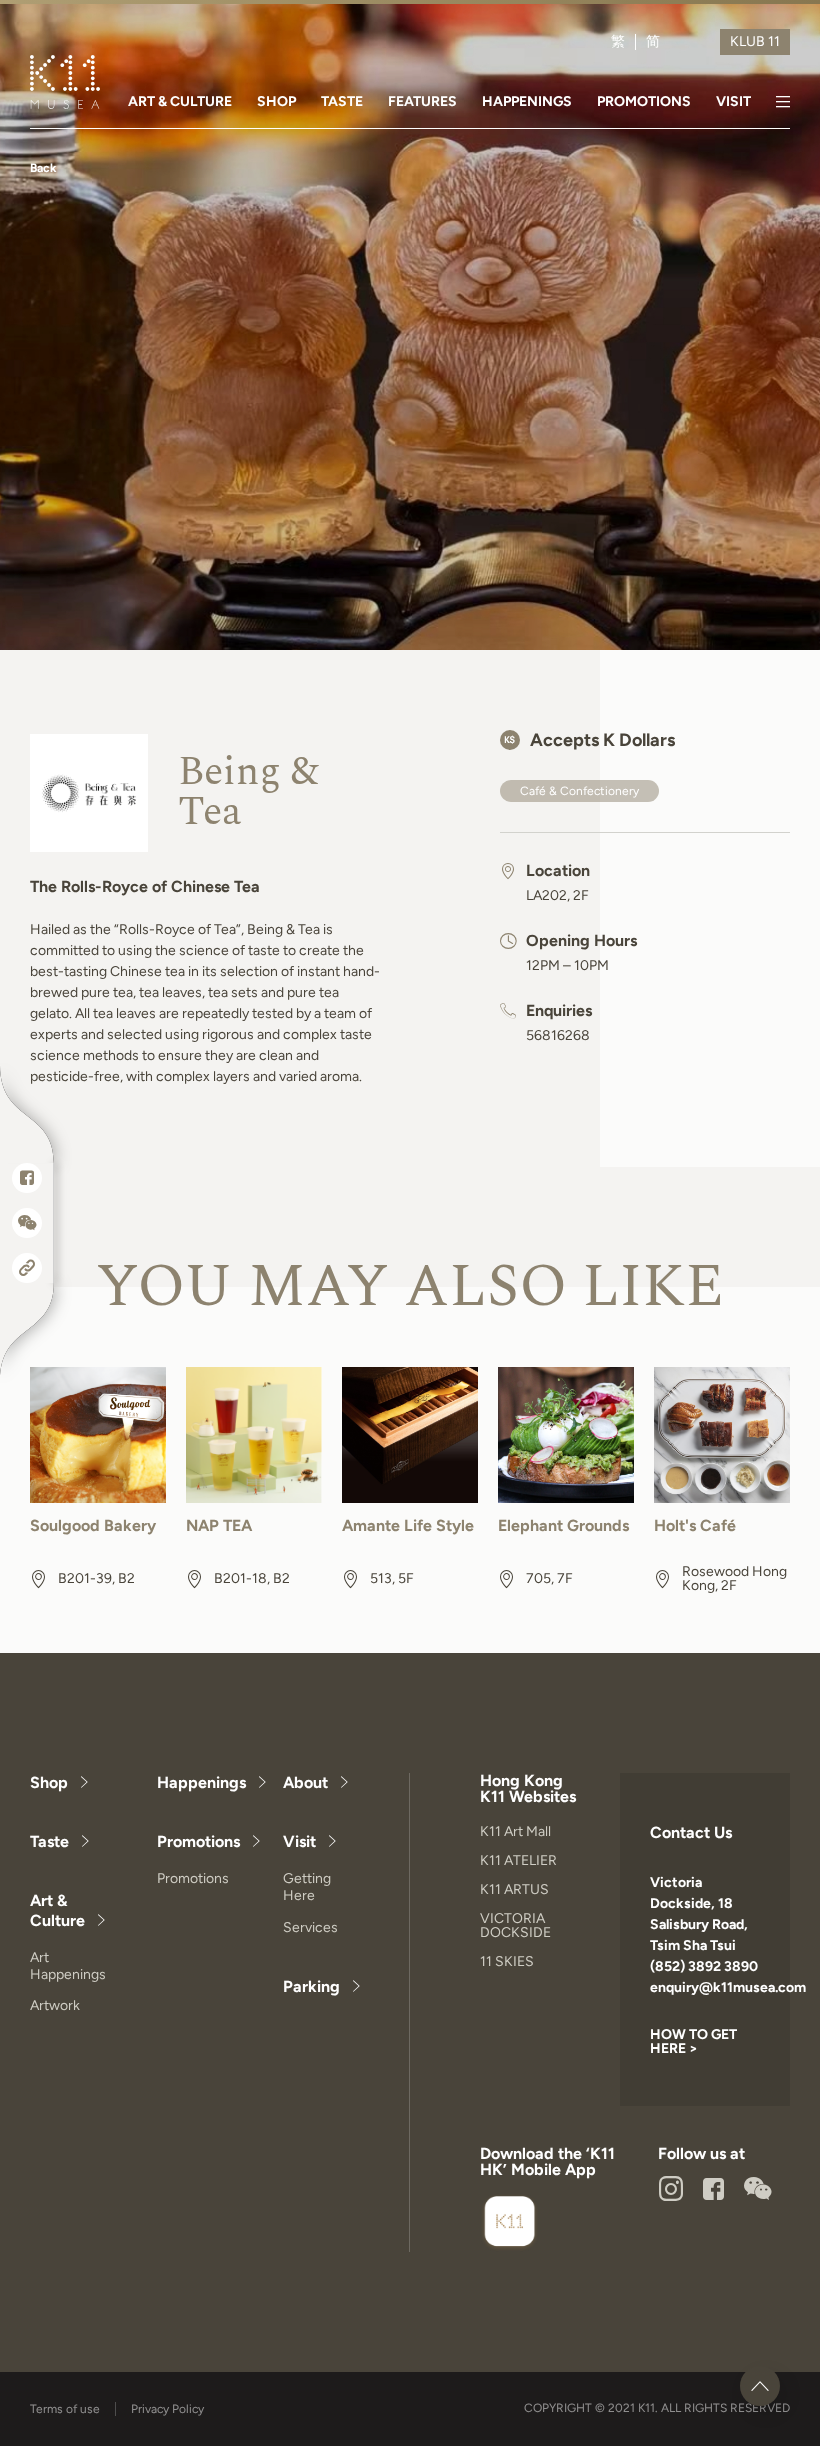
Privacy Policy (167, 2409)
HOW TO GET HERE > (693, 2041)
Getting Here (307, 1887)
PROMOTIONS (644, 101)
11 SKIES (507, 1961)
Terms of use (65, 2409)
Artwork (55, 2005)
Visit (299, 1841)
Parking (311, 1986)
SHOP (276, 101)
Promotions (198, 1841)
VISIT (733, 101)
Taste (49, 1841)
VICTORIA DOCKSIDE (515, 1925)
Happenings (201, 1782)
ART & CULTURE (180, 101)
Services (310, 1927)
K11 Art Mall (515, 1831)
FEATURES (422, 101)
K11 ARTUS (514, 1889)
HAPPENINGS (527, 101)
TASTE (342, 101)
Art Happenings (68, 1966)
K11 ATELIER (518, 1860)
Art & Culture (57, 1910)
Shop (49, 1782)
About (305, 1782)
